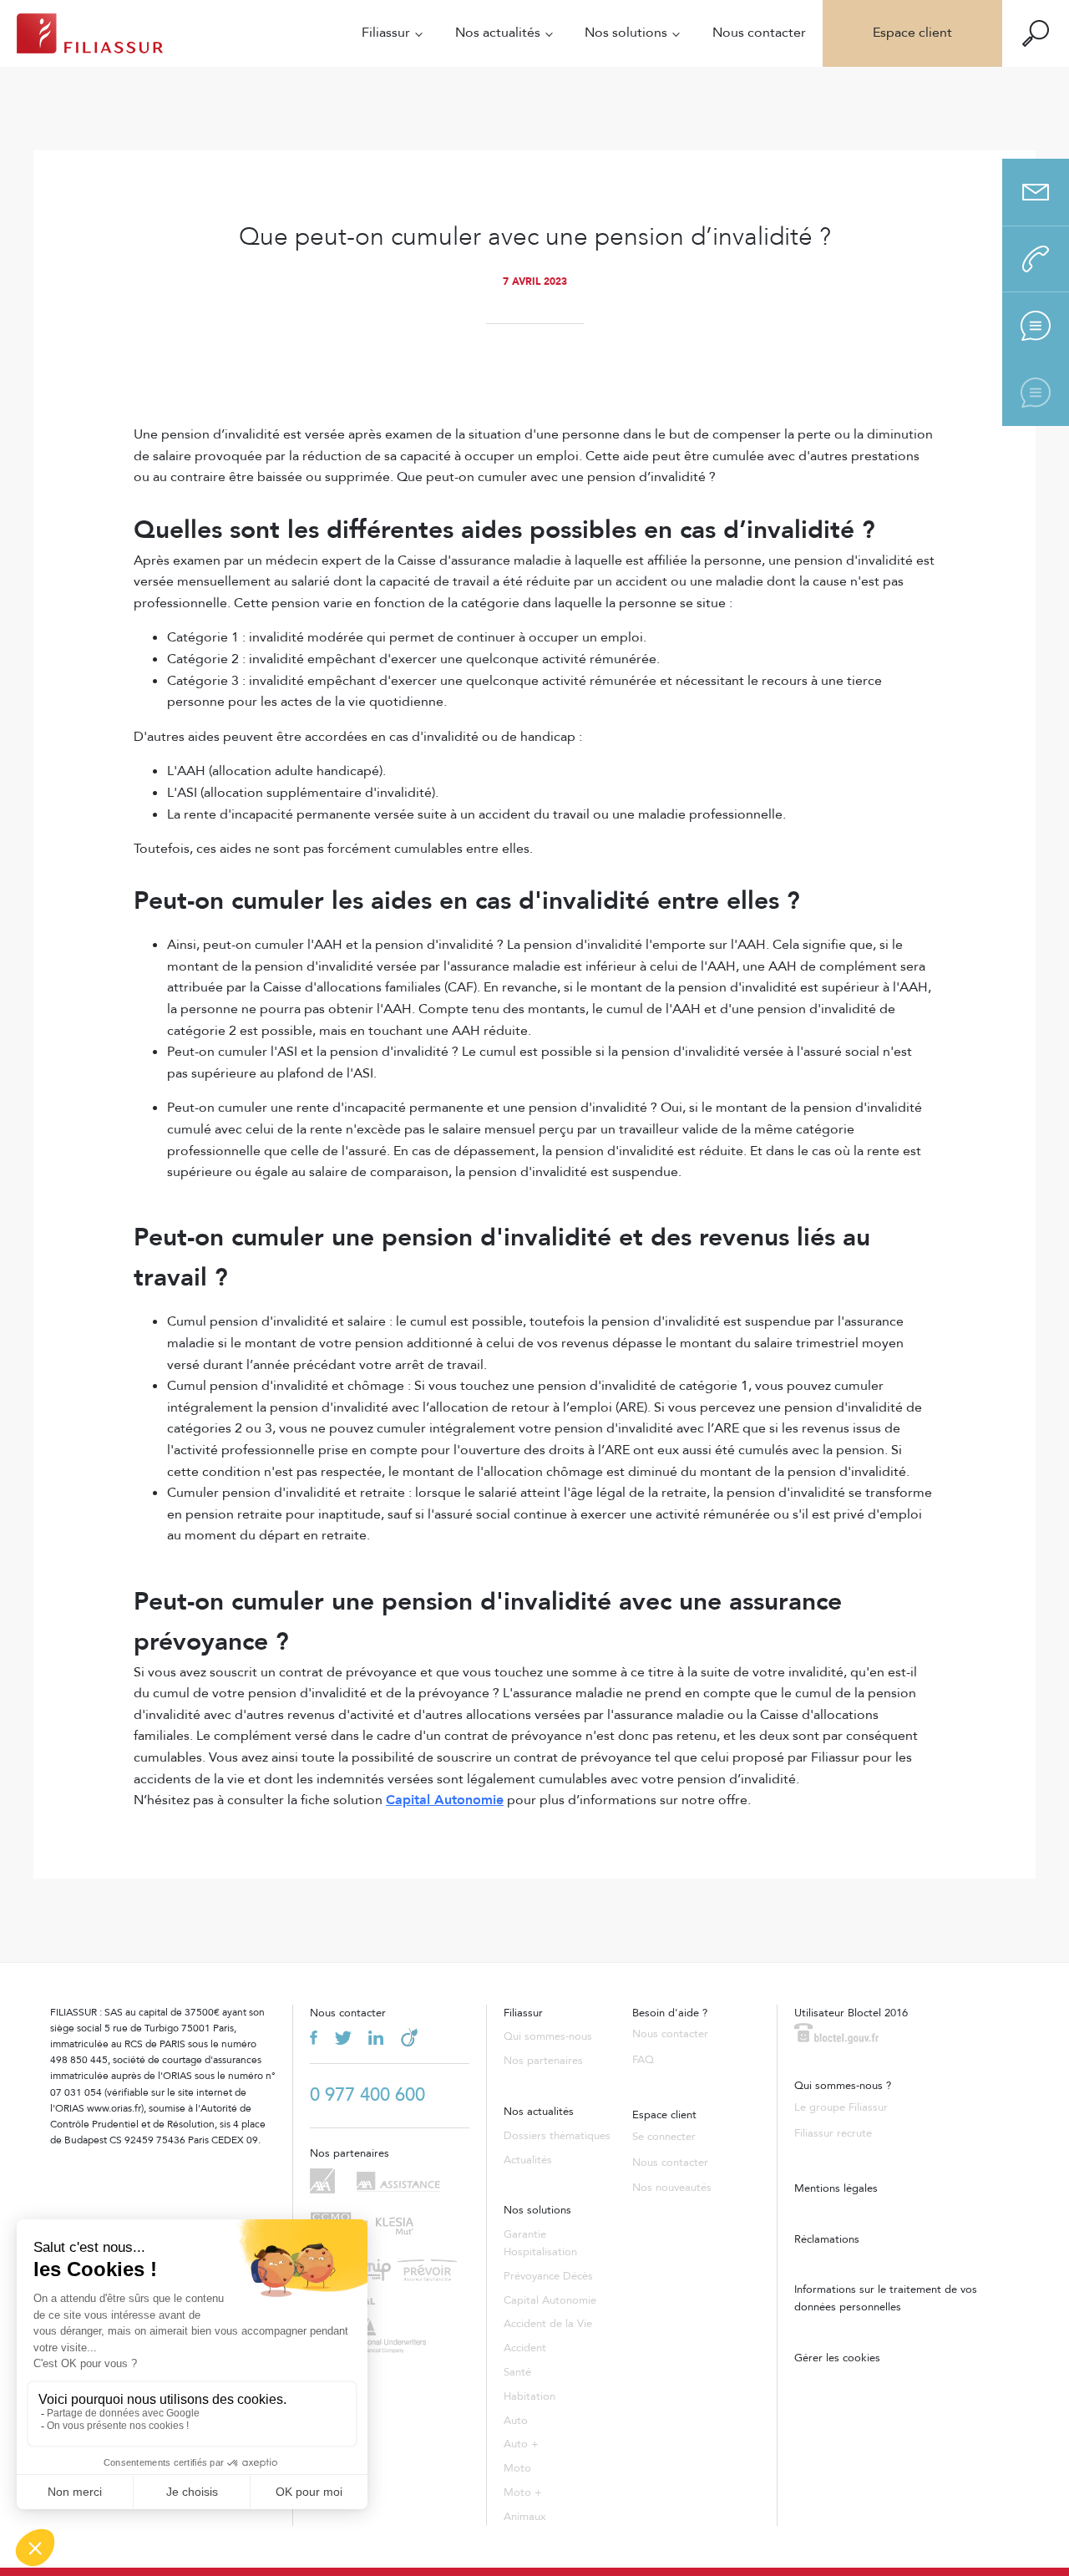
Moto (517, 2468)
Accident (525, 2348)
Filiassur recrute (833, 2133)
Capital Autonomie (550, 2300)
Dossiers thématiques (557, 2136)
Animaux (525, 2517)
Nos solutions (626, 33)
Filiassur (386, 33)
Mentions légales (836, 2188)
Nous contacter (759, 33)
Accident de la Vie (548, 2324)
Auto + (521, 2444)
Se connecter (664, 2137)
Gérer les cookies (837, 2358)
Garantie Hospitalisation (540, 2243)
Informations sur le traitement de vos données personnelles (886, 2298)
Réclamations (827, 2239)
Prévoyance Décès (548, 2276)
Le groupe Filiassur (841, 2107)
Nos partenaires (543, 2061)
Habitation (529, 2396)
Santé (517, 2372)
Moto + (523, 2492)
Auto (516, 2421)
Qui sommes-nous (548, 2036)
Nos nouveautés (672, 2188)
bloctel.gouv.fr (836, 2033)
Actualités (528, 2160)
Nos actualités (498, 33)
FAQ (643, 2060)
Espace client (912, 33)
